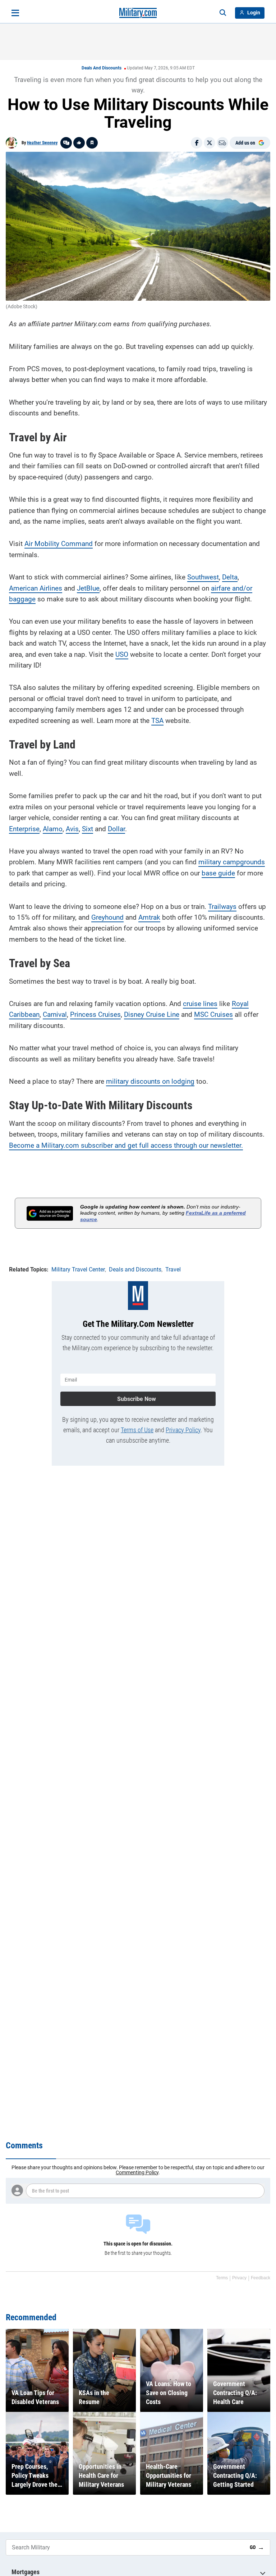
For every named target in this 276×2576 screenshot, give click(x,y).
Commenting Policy (137, 2172)
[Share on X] (210, 143)
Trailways (222, 907)
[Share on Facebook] (197, 143)
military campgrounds (232, 862)
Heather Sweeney (42, 143)
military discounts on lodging (150, 1081)
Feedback (261, 2278)
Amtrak (149, 917)
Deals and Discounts (102, 68)
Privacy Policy (183, 1430)
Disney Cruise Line (152, 1014)
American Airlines (36, 588)
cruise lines (200, 1004)
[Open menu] (15, 13)
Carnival (55, 1014)
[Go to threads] (66, 143)
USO (122, 654)
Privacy (239, 2278)
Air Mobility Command (59, 544)
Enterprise (24, 829)
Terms (222, 2278)
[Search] (223, 13)
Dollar (116, 829)
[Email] (222, 143)
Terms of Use (137, 1430)
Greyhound (107, 917)
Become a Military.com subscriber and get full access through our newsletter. (126, 1145)
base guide (218, 873)
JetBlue (88, 588)
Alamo (53, 829)
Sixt (88, 829)
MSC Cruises (213, 1014)
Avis (72, 829)
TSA (157, 721)
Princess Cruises (95, 1014)
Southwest (203, 577)
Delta (230, 577)
